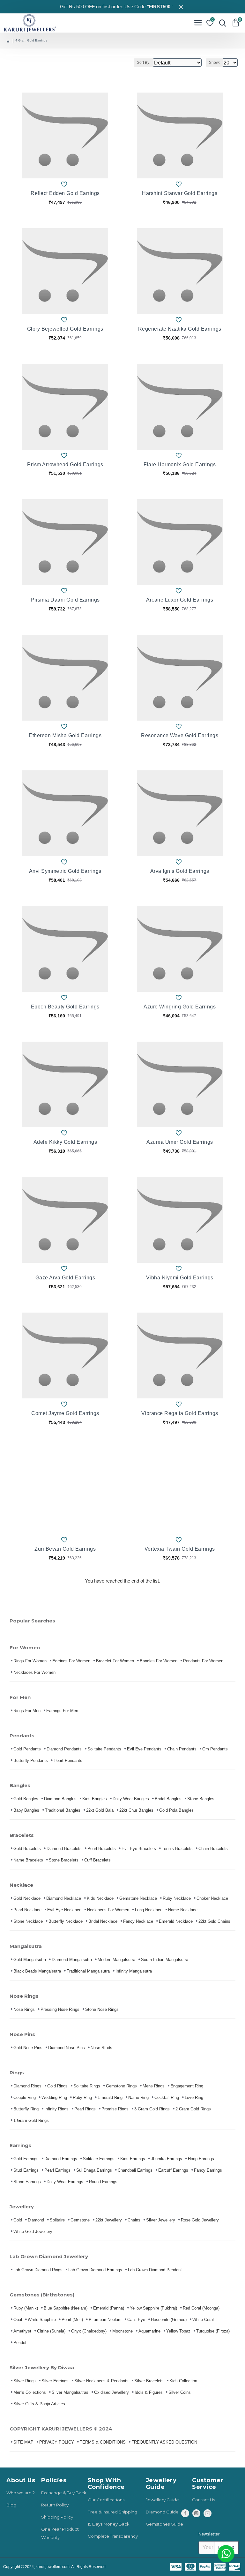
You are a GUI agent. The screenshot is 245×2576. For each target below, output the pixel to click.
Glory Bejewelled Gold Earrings (65, 329)
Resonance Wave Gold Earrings (180, 735)
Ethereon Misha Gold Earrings (65, 735)
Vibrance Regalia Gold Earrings (180, 1413)
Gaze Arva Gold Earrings (65, 1278)
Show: (214, 63)
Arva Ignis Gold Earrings (180, 871)
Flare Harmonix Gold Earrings (180, 464)
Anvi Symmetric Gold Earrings (65, 871)
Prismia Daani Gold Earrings (65, 600)
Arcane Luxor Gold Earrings (180, 600)
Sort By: (144, 63)
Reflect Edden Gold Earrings (65, 193)
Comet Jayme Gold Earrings (65, 1413)
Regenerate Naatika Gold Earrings (180, 329)
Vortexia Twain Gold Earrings (180, 1549)
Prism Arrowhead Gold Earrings (65, 464)
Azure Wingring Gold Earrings (180, 1007)
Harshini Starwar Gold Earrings (180, 193)
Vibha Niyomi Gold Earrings (180, 1278)
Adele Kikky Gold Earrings (65, 1142)
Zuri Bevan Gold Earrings (65, 1549)
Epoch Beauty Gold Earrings (65, 1007)
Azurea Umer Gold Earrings (180, 1142)
